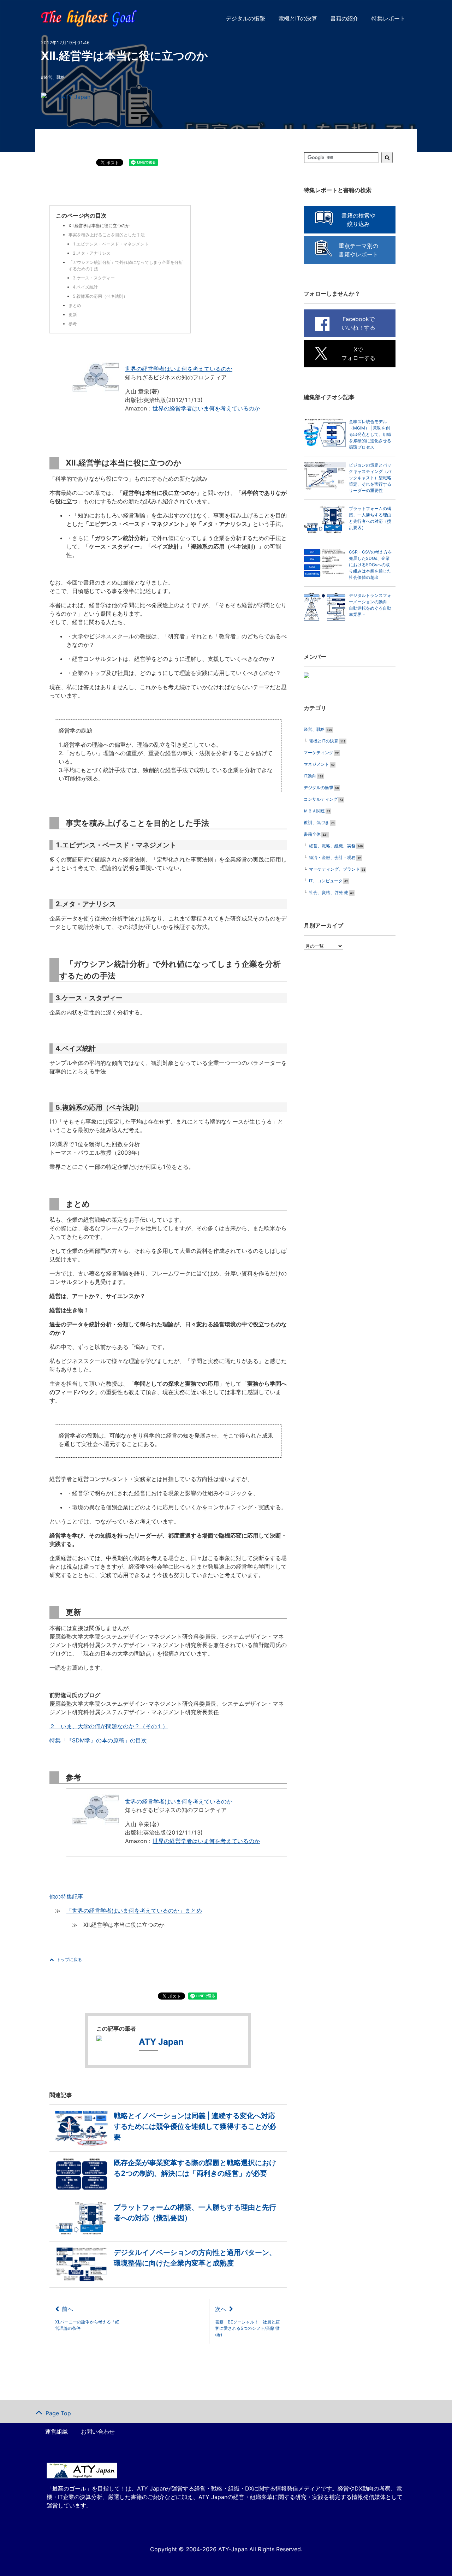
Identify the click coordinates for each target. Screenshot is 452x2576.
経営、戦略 (54, 77)
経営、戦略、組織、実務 (332, 846)
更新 (73, 315)
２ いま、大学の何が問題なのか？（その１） (109, 1726)
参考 (73, 324)
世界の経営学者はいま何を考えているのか (179, 369)
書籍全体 (312, 834)
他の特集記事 (66, 1896)
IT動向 (310, 776)
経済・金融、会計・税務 (332, 857)
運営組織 (56, 2432)
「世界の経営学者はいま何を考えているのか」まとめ (134, 1911)
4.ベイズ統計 (85, 287)
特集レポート (388, 18)
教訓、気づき (316, 822)
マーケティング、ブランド (334, 869)
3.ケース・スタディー (94, 278)
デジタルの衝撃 (245, 18)
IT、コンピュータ (326, 881)
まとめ (75, 305)
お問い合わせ (98, 2432)
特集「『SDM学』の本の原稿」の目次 (98, 1740)
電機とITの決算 (298, 18)
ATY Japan (76, 97)
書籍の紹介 (344, 18)
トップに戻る (69, 1959)
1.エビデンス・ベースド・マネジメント (111, 244)
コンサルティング (321, 799)
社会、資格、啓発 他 (329, 892)
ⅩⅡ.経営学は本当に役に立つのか (99, 226)
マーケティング (319, 753)
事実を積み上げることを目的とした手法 (107, 235)
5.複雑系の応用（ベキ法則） (100, 296)
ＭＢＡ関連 (314, 811)
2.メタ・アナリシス (92, 253)
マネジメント (316, 764)
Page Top (58, 2413)
